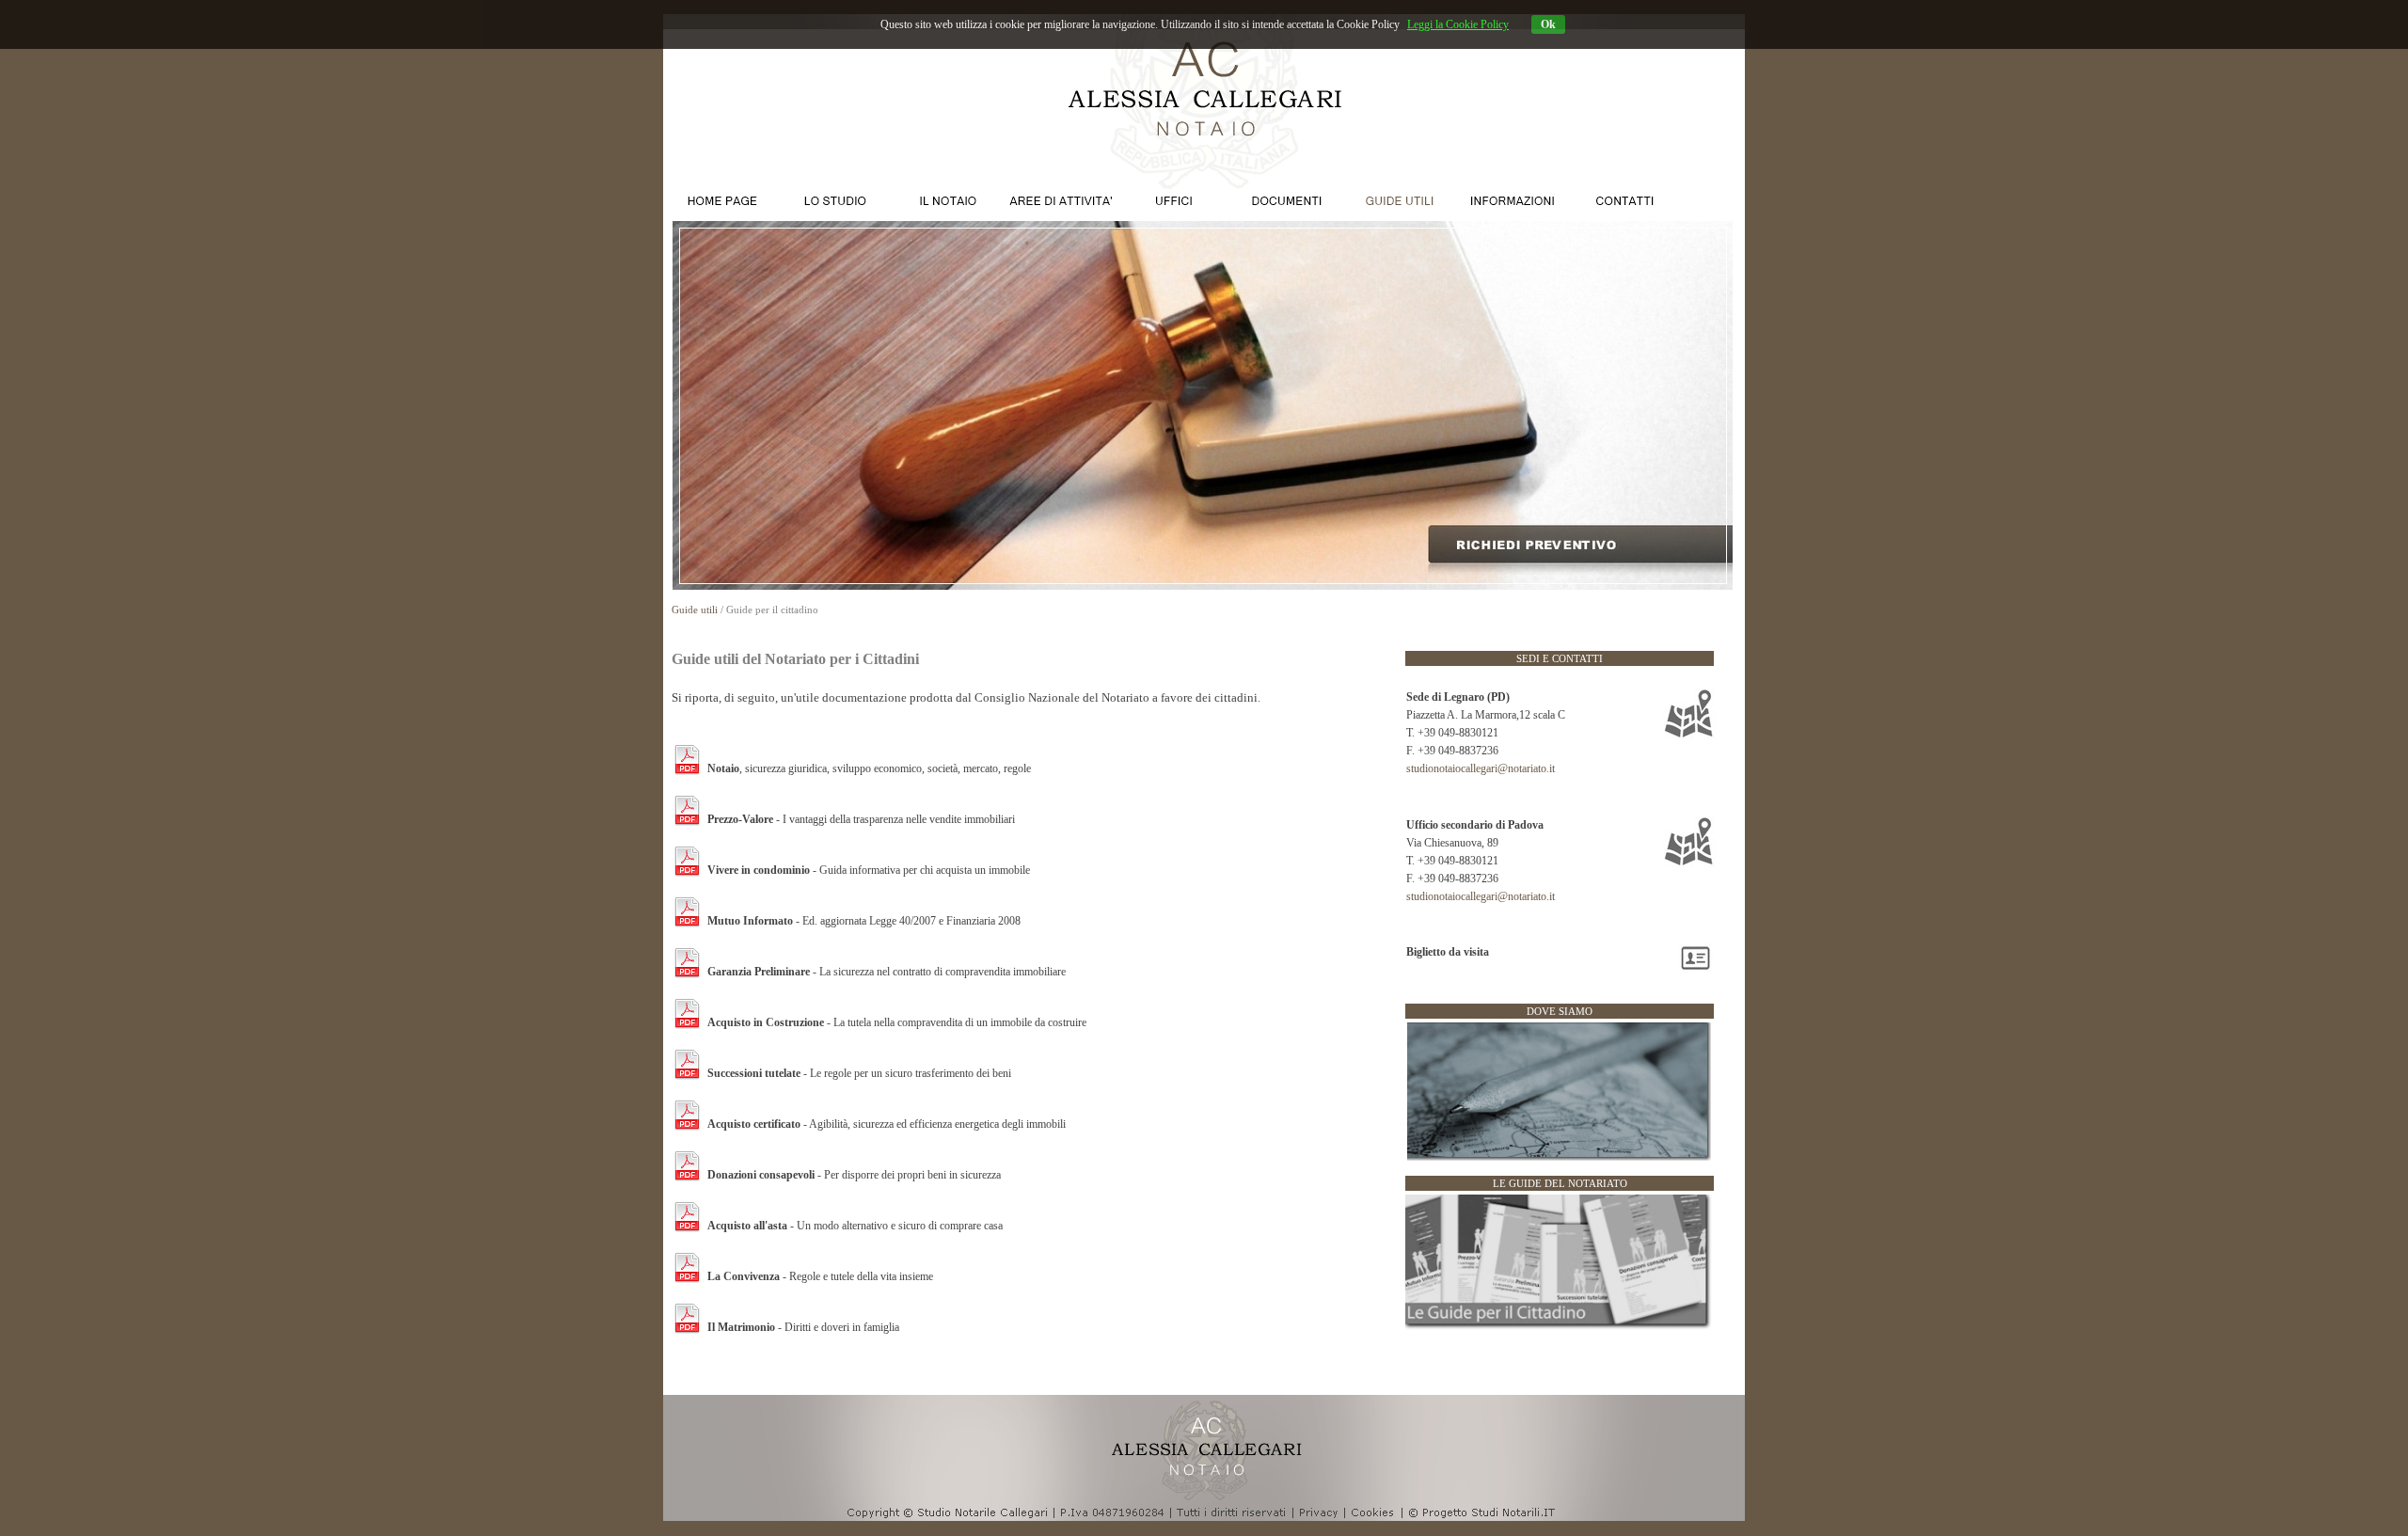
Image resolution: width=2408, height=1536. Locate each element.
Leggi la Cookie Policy (1458, 24)
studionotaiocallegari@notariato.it (1481, 768)
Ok (1548, 24)
